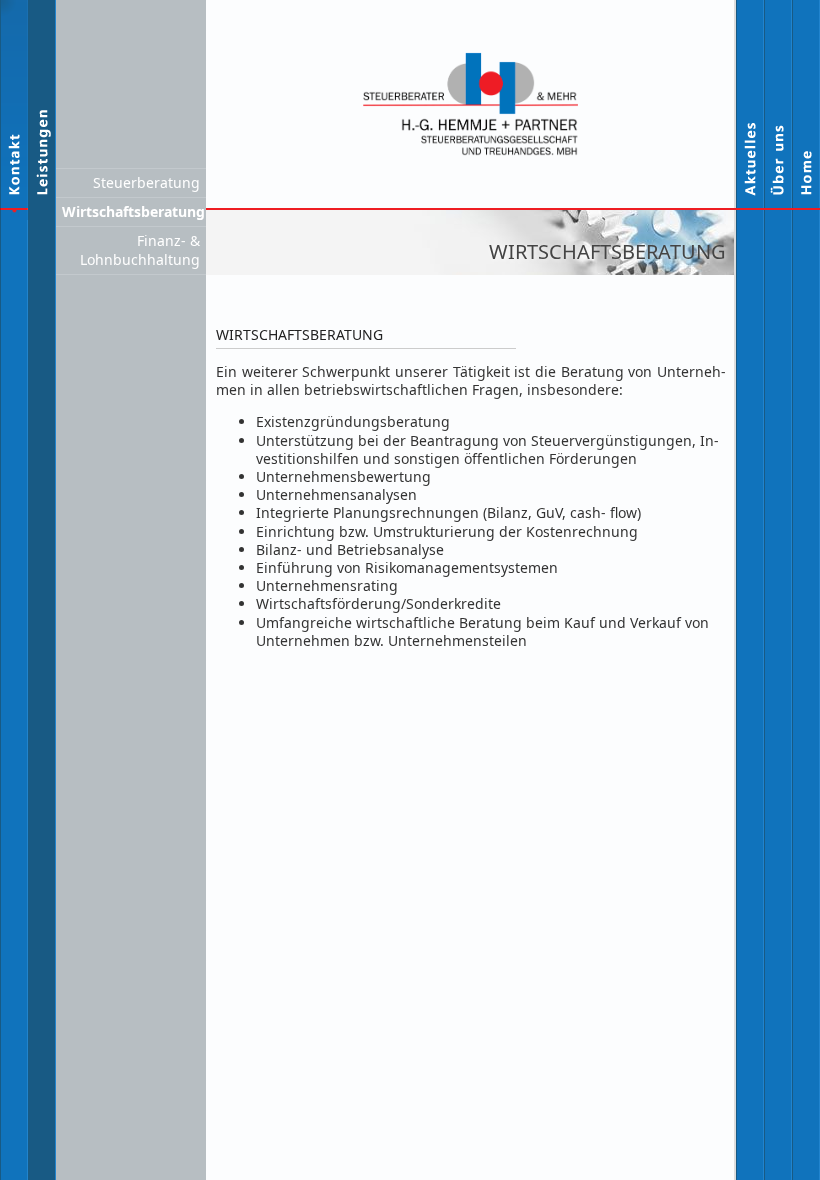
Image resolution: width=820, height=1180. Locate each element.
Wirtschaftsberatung (133, 211)
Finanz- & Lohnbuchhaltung (140, 249)
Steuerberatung (146, 182)
